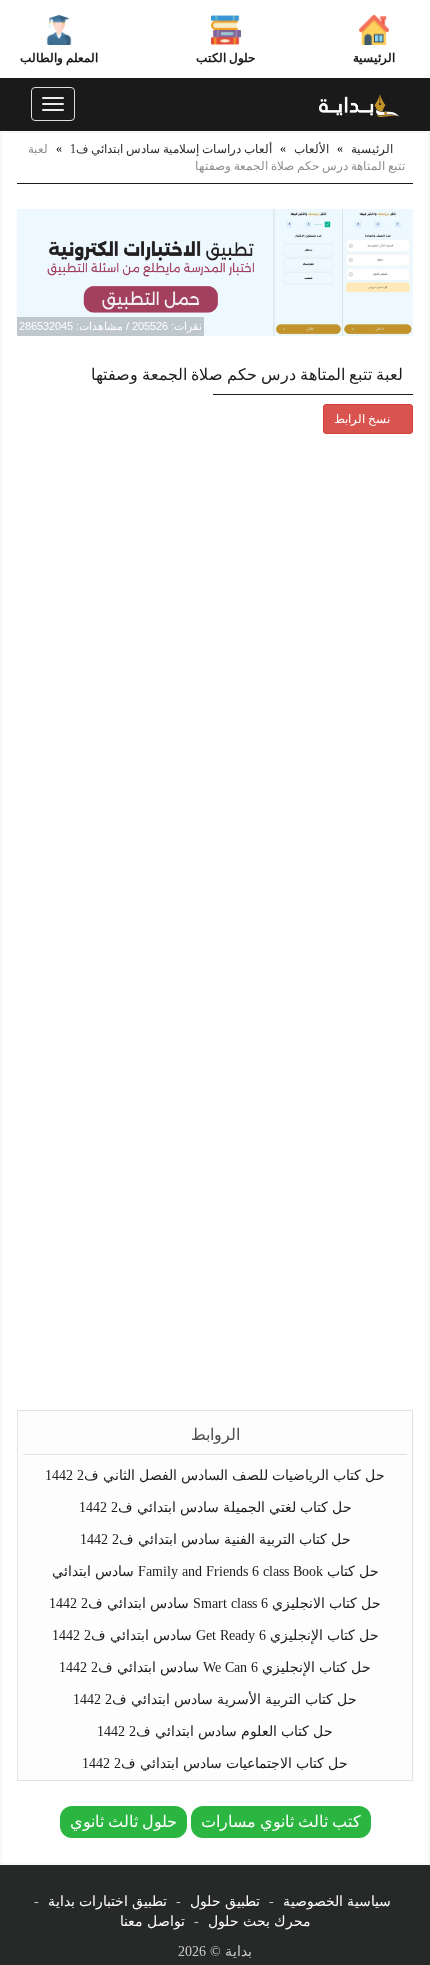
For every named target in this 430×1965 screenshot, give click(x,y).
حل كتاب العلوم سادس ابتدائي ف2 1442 (215, 1731)
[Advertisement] (215, 1175)
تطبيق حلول (225, 1901)
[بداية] (359, 104)
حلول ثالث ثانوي (123, 1821)
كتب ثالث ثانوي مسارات (281, 1821)
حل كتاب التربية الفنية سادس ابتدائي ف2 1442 (215, 1539)
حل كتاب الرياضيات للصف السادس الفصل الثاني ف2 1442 (215, 1475)
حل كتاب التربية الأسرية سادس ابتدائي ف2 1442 (215, 1699)
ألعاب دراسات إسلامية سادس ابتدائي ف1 (171, 149)
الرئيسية (374, 58)
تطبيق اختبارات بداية (107, 1901)
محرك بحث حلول (259, 1921)
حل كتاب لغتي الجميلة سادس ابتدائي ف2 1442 (215, 1507)
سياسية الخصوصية (337, 1901)
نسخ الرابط (363, 419)
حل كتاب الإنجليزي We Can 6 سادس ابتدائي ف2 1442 (215, 1667)
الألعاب (311, 149)
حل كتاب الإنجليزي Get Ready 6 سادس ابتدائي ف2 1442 (215, 1635)
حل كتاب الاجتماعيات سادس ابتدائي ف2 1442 (215, 1763)
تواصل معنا (152, 1921)
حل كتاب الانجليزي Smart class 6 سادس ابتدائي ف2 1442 (215, 1603)
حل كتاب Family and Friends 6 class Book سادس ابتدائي (215, 1571)
